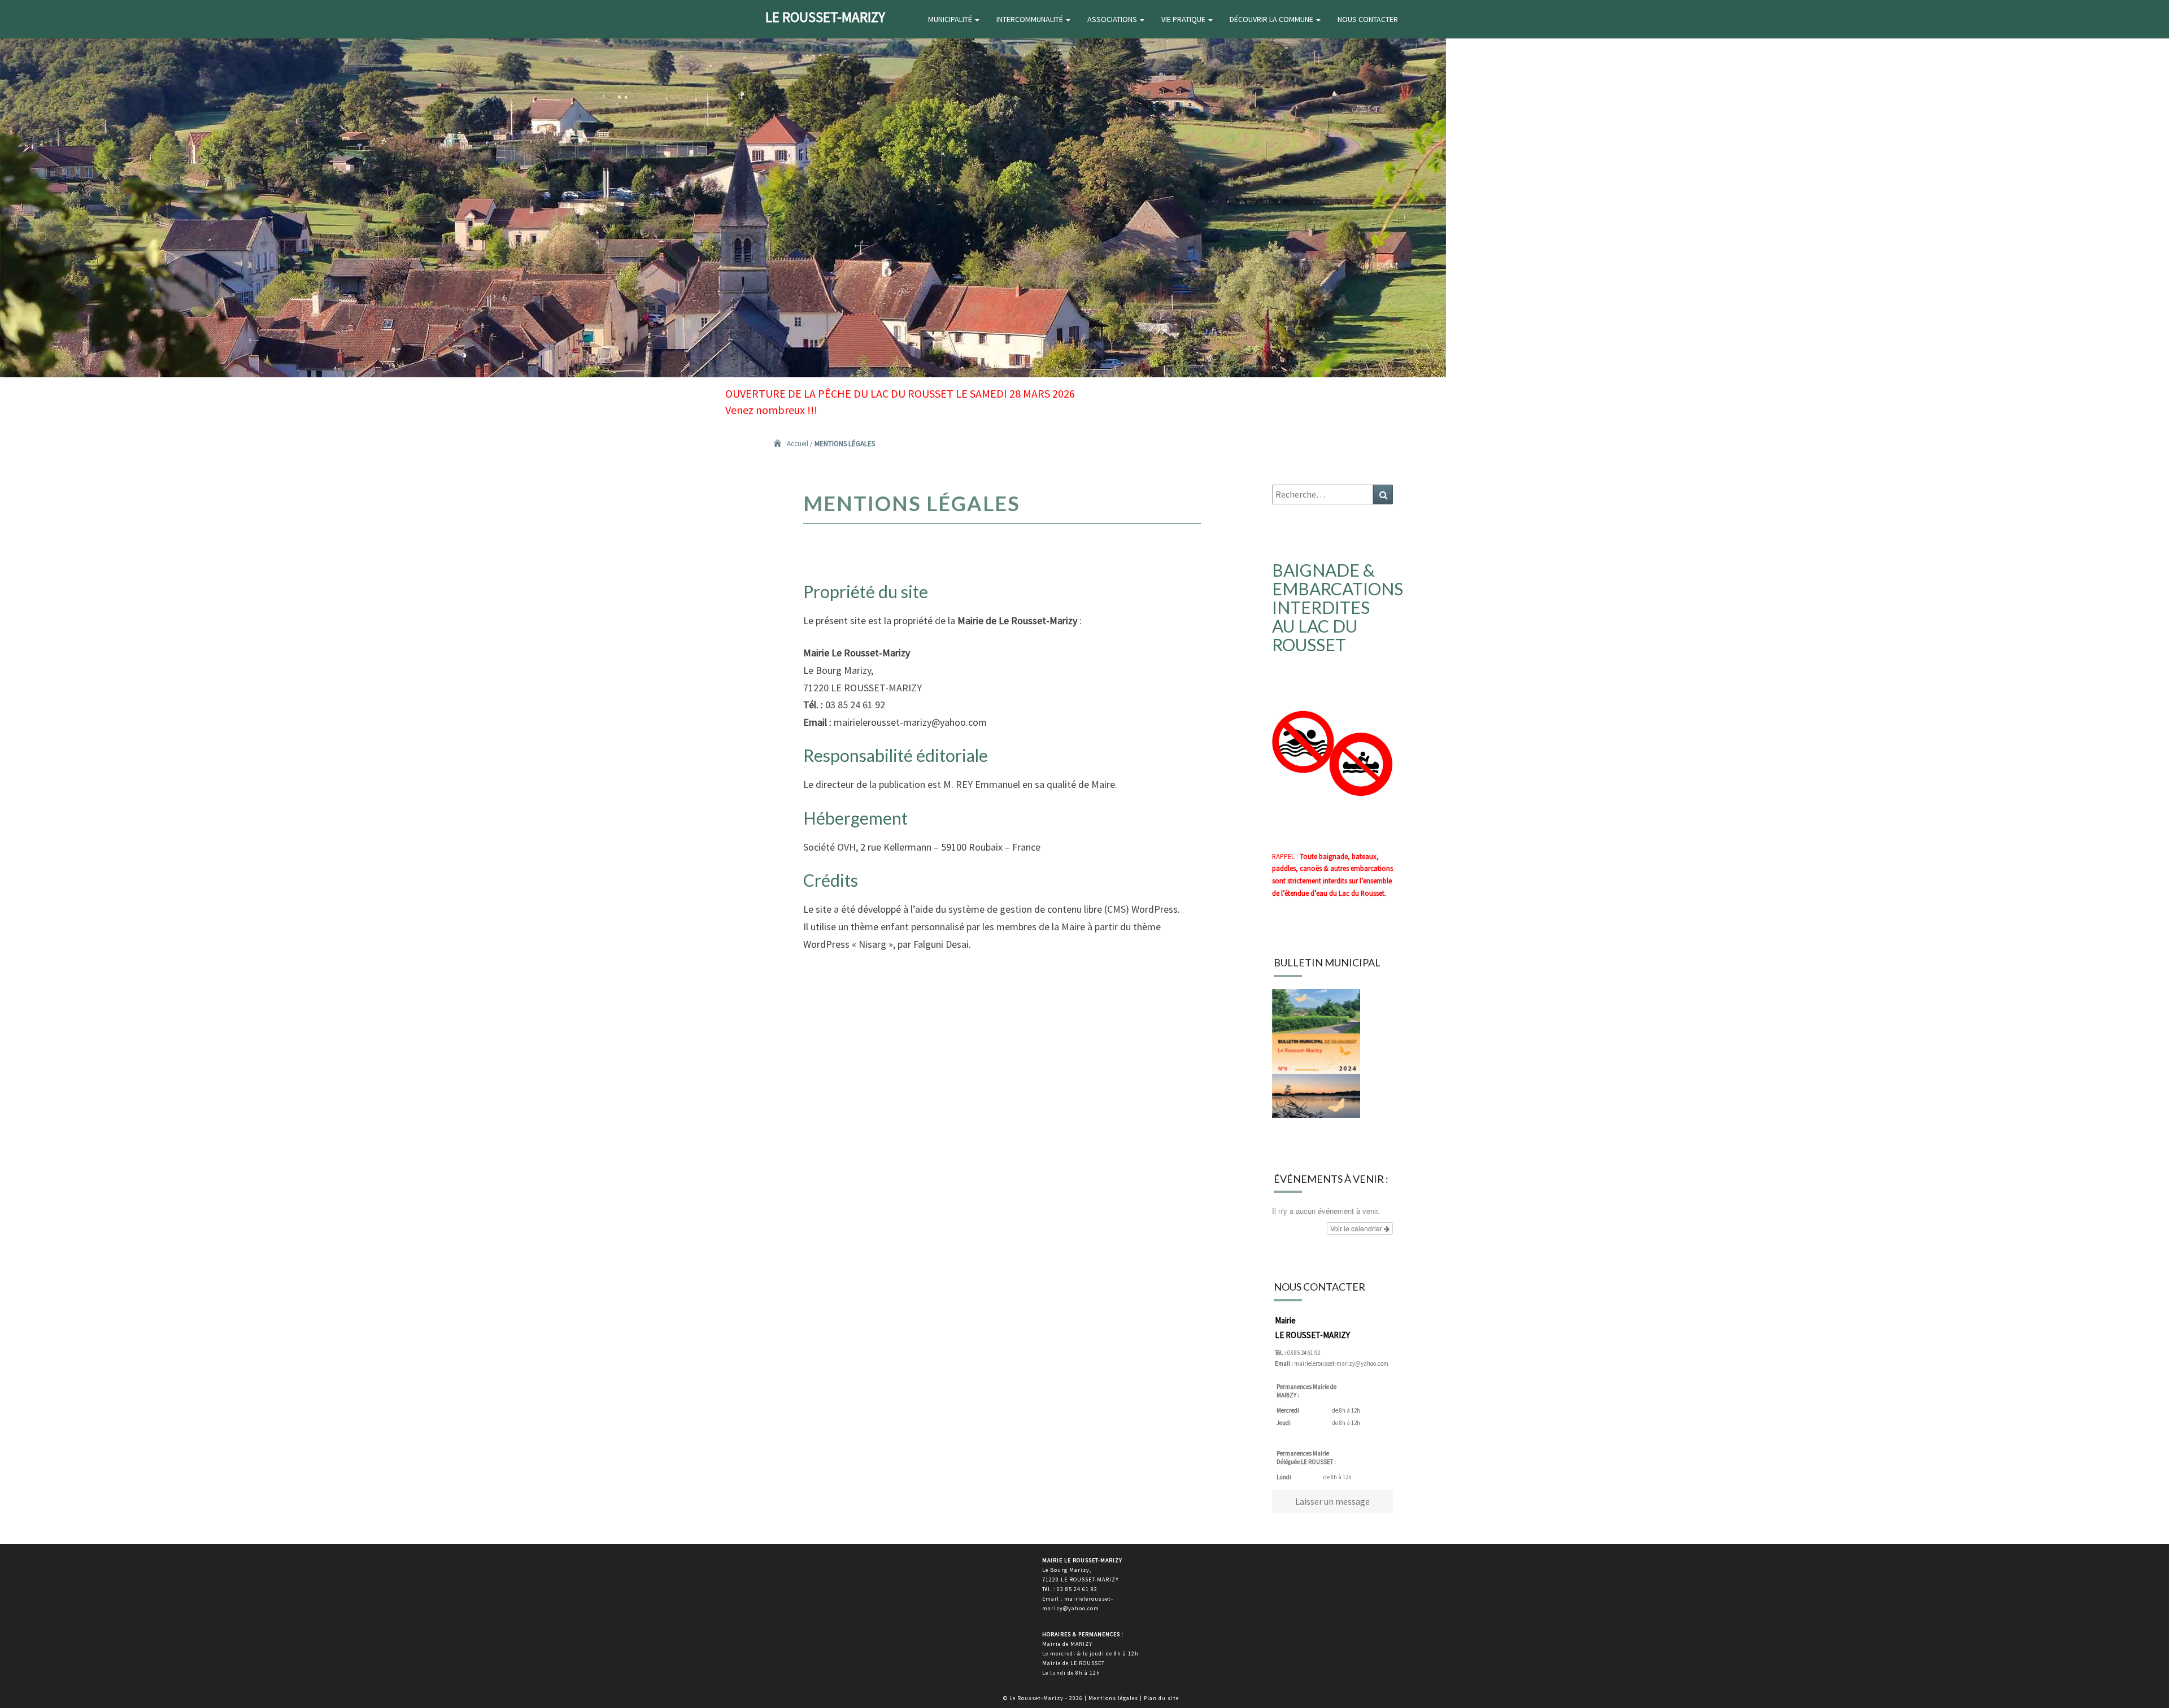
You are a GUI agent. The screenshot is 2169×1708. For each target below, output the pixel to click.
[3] (31, 368)
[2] (20, 368)
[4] (42, 368)
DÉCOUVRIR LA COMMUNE (1272, 19)
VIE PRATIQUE (1184, 19)
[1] (10, 368)
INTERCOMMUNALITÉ (1031, 19)
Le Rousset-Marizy (825, 17)
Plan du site (1161, 1698)
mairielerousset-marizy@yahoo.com (1341, 1363)
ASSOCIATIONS (1113, 19)
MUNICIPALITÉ (951, 19)
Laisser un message (1332, 1501)
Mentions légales (1113, 1698)
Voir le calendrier (1357, 1228)
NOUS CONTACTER (1368, 19)
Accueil (798, 444)
